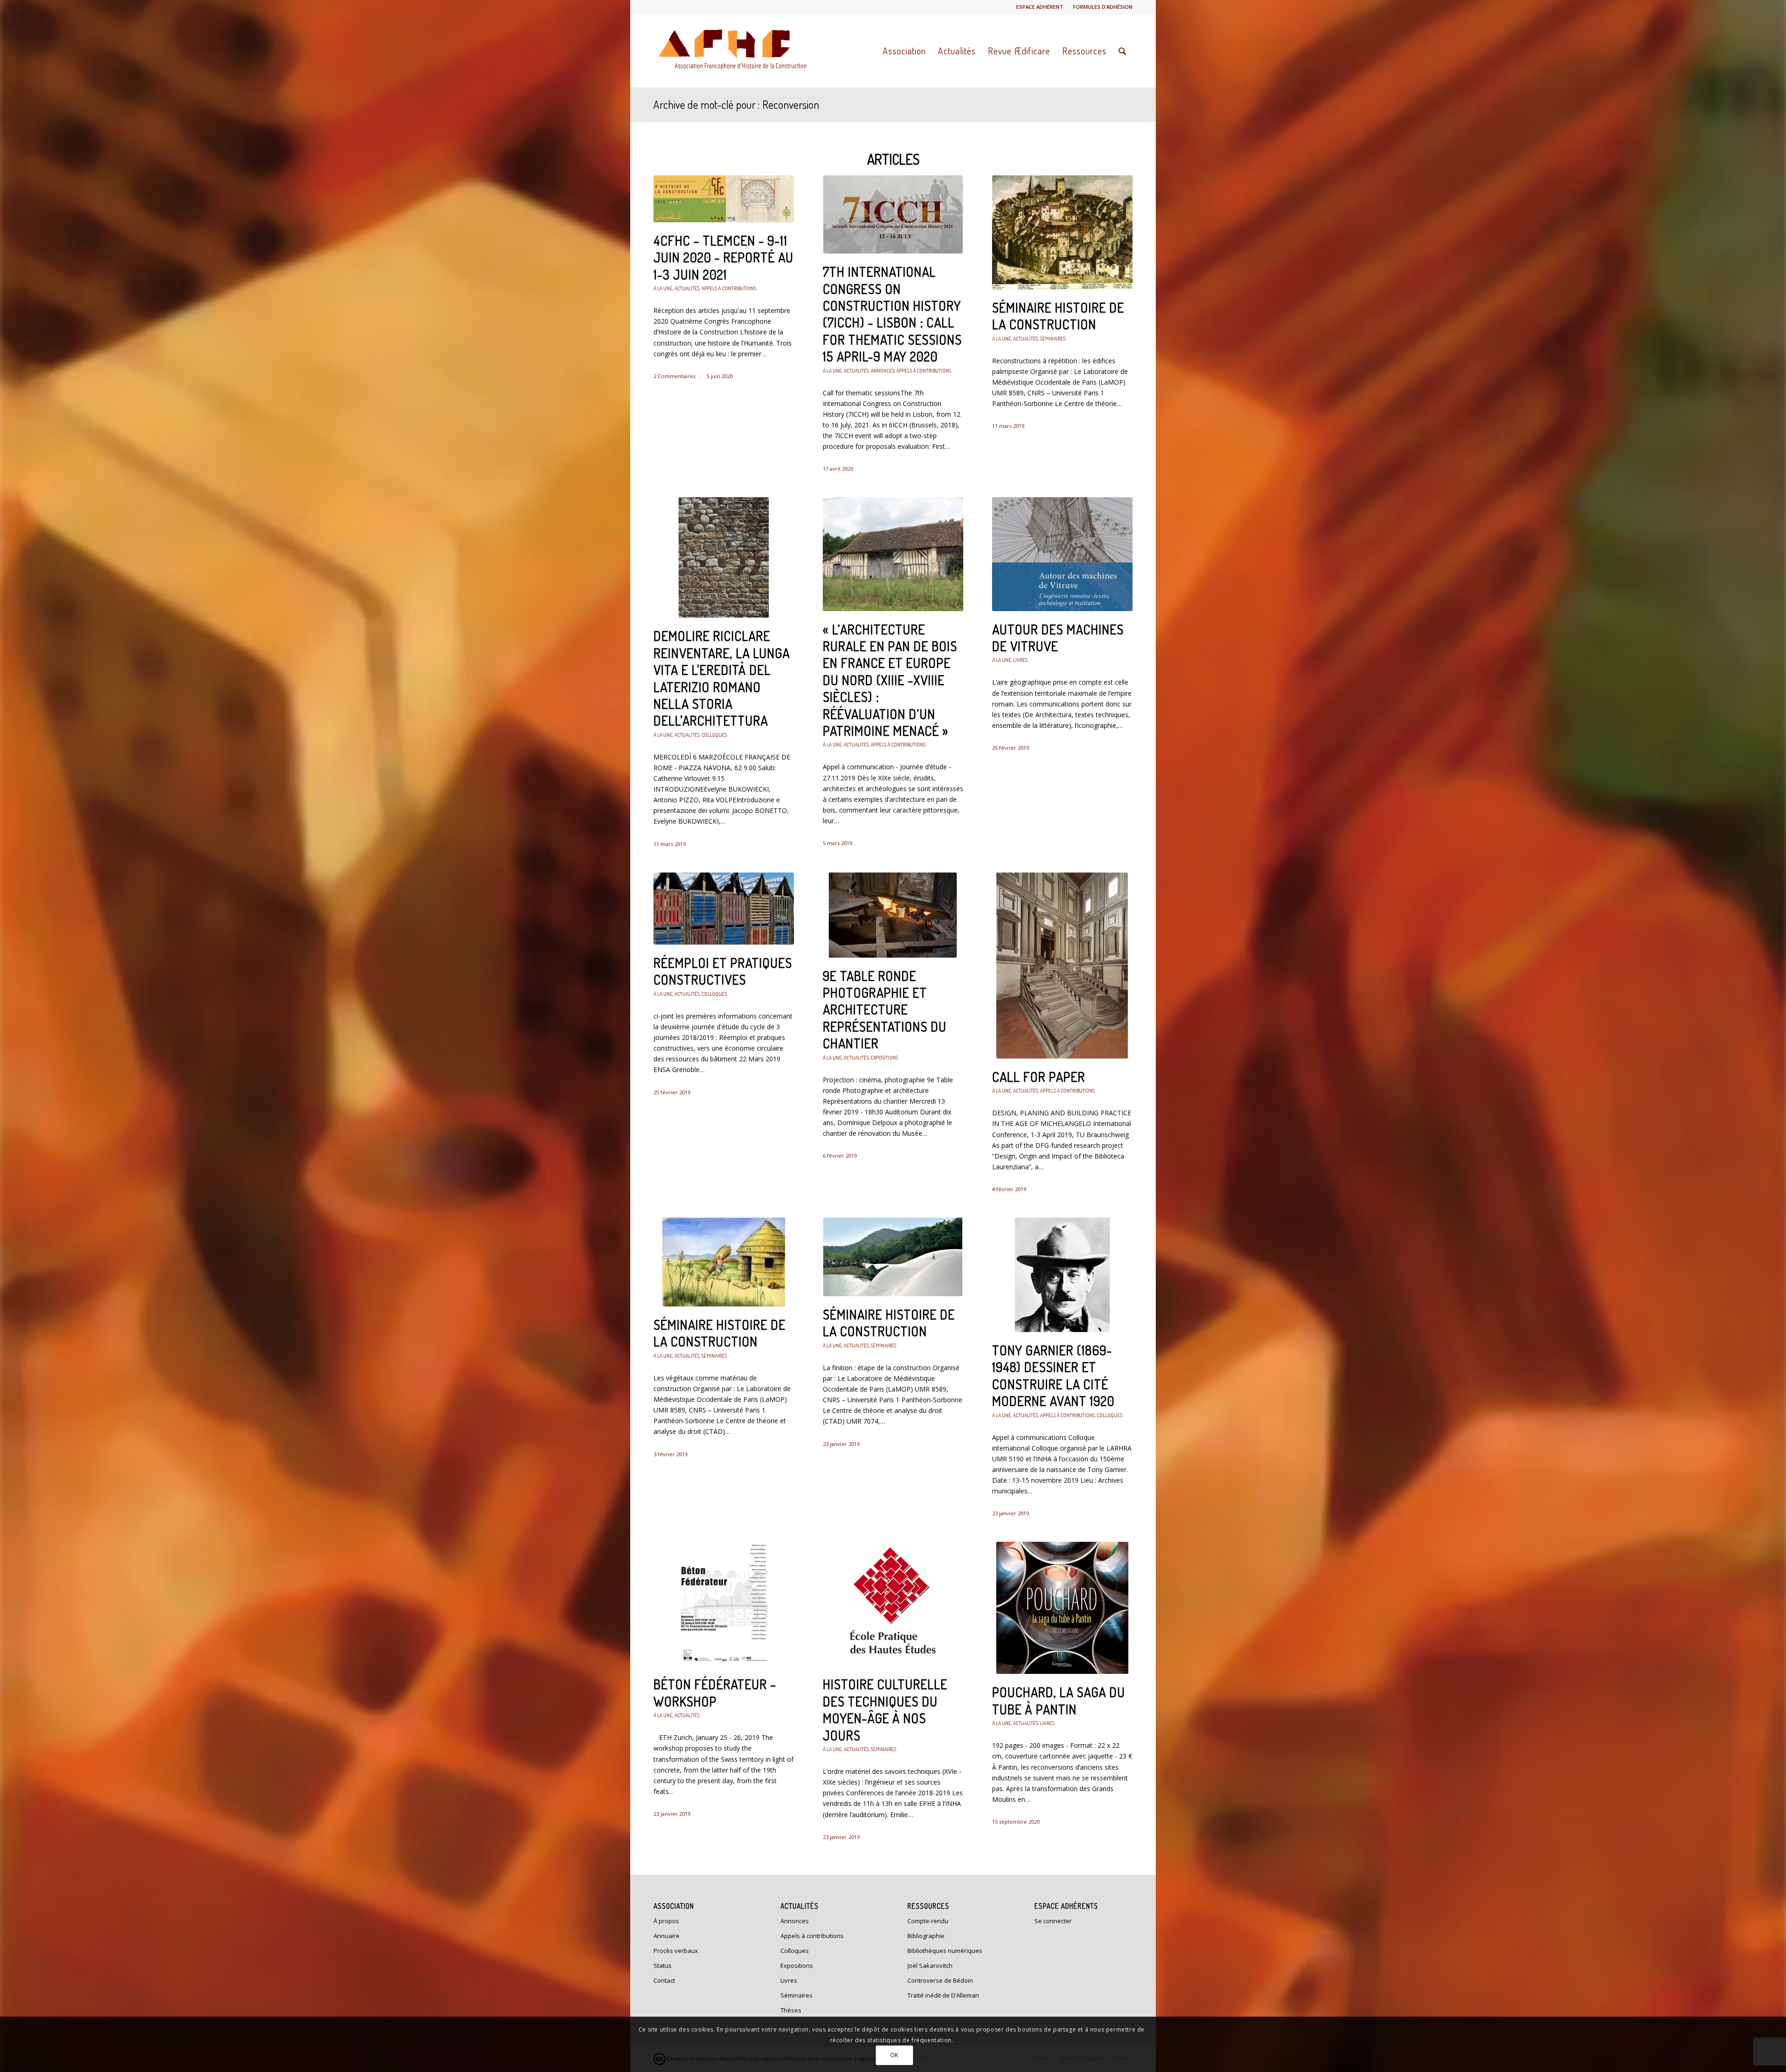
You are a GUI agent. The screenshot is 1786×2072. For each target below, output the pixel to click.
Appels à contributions (729, 288)
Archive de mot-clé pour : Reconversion (736, 104)
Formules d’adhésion (1103, 7)
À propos (666, 1921)
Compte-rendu (928, 1921)
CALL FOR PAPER (1039, 1077)
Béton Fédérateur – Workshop (715, 1692)
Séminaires (1053, 338)
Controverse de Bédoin (940, 1980)
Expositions (884, 1057)
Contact (664, 1980)
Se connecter (1053, 1921)
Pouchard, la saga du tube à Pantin (1059, 1700)
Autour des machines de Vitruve (1058, 638)
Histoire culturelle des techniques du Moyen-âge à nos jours (885, 1709)
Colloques (714, 735)
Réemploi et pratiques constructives (723, 971)
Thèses (791, 2010)
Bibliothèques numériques (945, 1951)
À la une (663, 288)
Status (663, 1965)
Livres (1020, 660)
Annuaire (666, 1936)
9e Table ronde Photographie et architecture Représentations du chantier (885, 1010)
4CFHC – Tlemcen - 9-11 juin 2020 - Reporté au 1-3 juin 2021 (723, 257)
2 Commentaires (674, 376)
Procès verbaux (676, 1951)
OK (894, 2055)
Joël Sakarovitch (930, 1965)
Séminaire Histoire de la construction (1058, 316)
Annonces (883, 370)
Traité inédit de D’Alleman (943, 1995)
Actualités (687, 288)
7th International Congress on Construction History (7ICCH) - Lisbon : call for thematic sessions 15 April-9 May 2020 (892, 314)
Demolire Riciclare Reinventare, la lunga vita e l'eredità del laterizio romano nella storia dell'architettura (722, 678)
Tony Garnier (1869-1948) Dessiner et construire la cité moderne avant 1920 (1053, 1376)
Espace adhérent (1040, 7)
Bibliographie (926, 1936)
